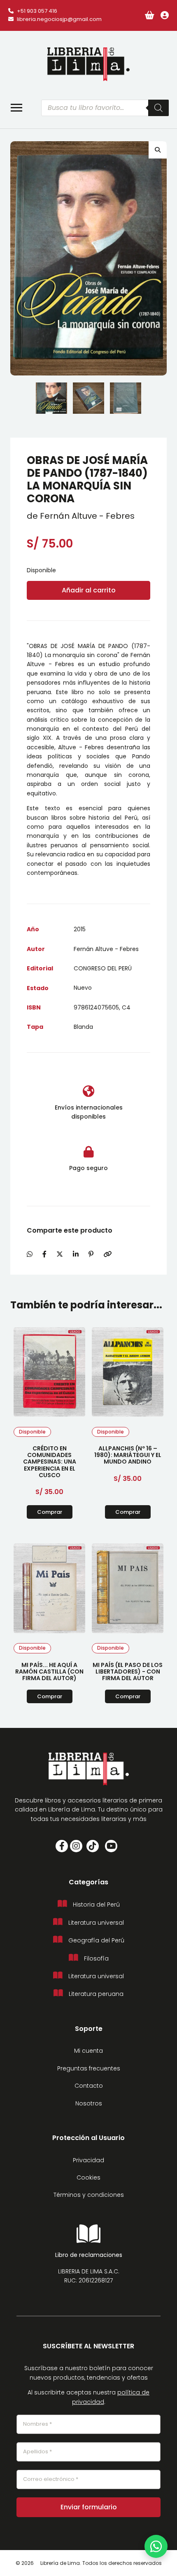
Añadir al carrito (89, 590)
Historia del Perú (96, 1905)
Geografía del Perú (96, 1940)
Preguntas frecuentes (89, 2068)
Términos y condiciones (89, 2195)
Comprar (50, 1512)
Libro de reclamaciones (89, 2255)
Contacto (89, 2086)
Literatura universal (96, 1923)
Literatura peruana (96, 1994)
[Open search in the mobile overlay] (105, 108)
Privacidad (88, 2160)
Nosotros (89, 2103)
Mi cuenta (88, 2051)
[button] (158, 150)
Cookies (88, 2177)
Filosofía (96, 1958)
